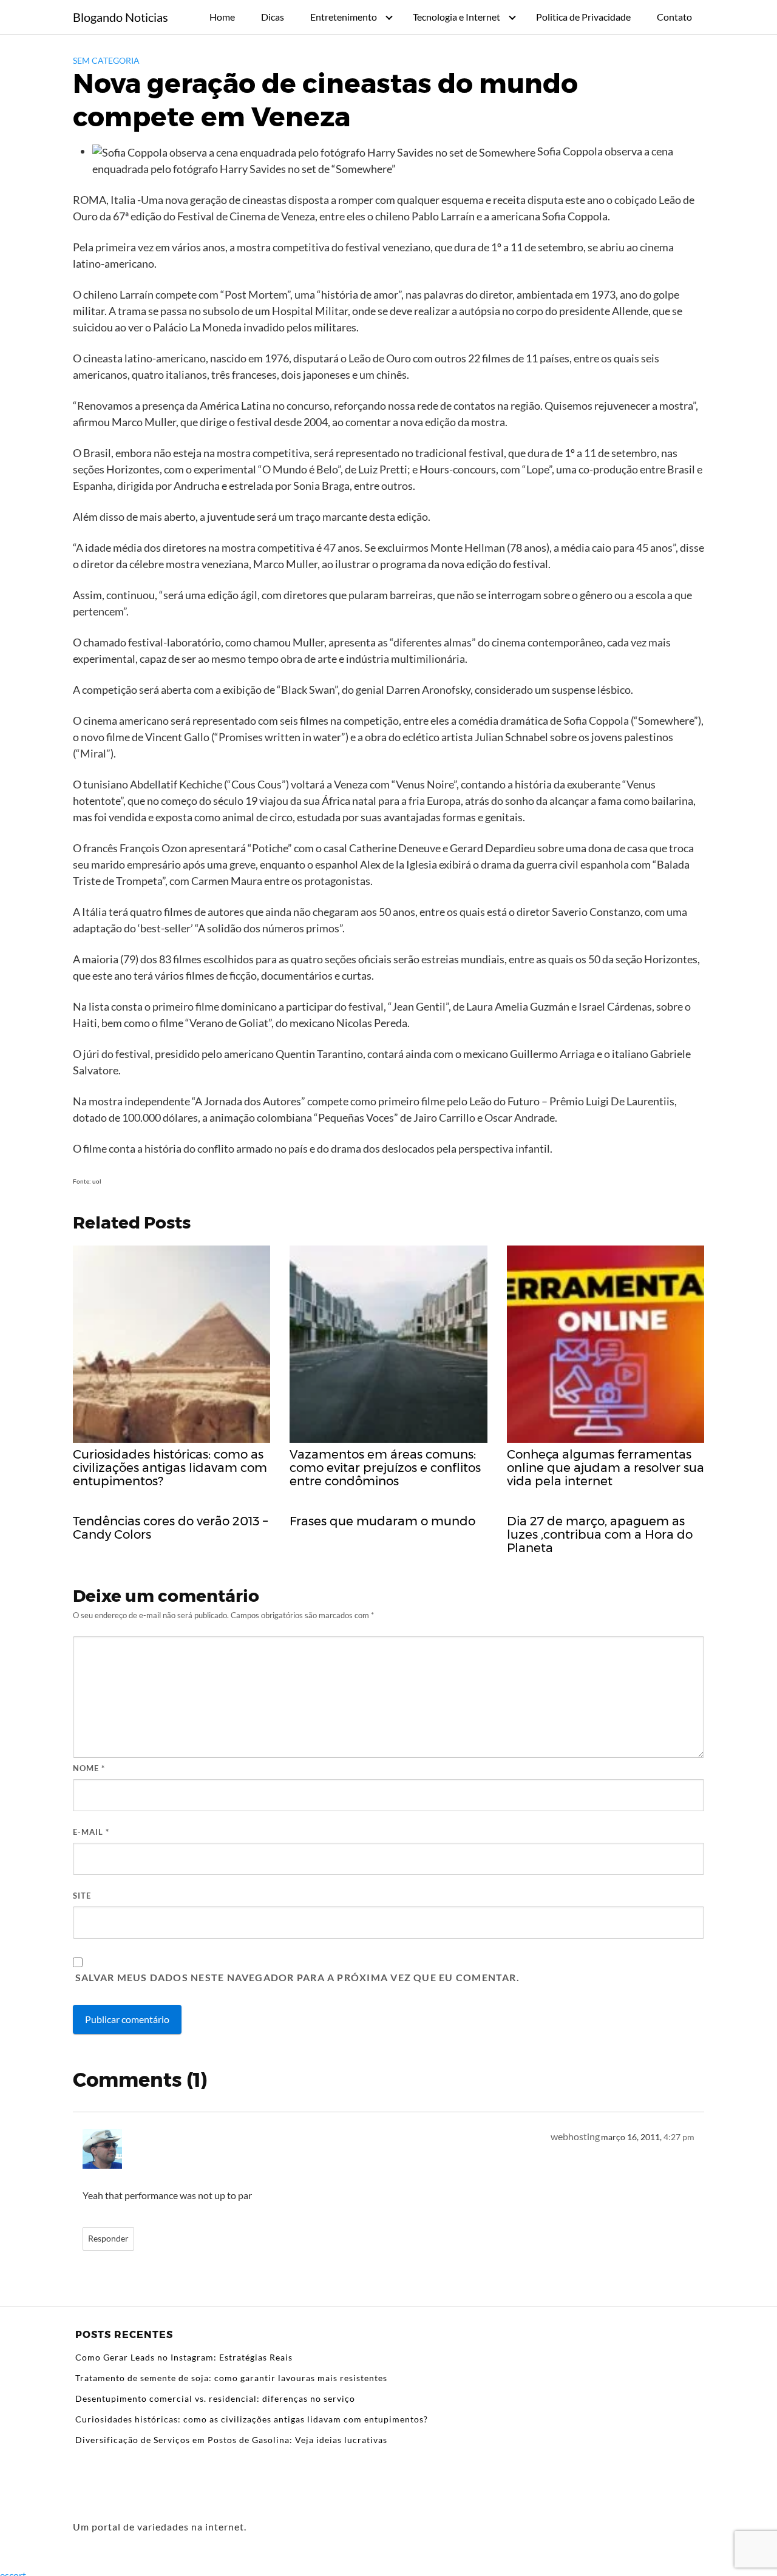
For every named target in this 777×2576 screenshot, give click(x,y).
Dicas (273, 17)
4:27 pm (679, 2137)
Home (222, 17)
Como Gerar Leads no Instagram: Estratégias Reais (184, 2357)
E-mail (91, 1832)
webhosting (575, 2136)
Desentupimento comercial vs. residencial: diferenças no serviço (215, 2398)
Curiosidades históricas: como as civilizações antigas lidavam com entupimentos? (252, 2419)
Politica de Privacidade (583, 17)
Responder (108, 2239)
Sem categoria (106, 60)
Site (82, 1896)
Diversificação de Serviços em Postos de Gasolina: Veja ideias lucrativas (231, 2440)
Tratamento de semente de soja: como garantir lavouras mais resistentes (231, 2378)
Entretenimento (344, 17)
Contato (674, 17)
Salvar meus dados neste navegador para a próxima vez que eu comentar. (297, 1977)
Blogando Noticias (120, 17)
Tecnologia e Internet (456, 17)
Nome (89, 1768)
